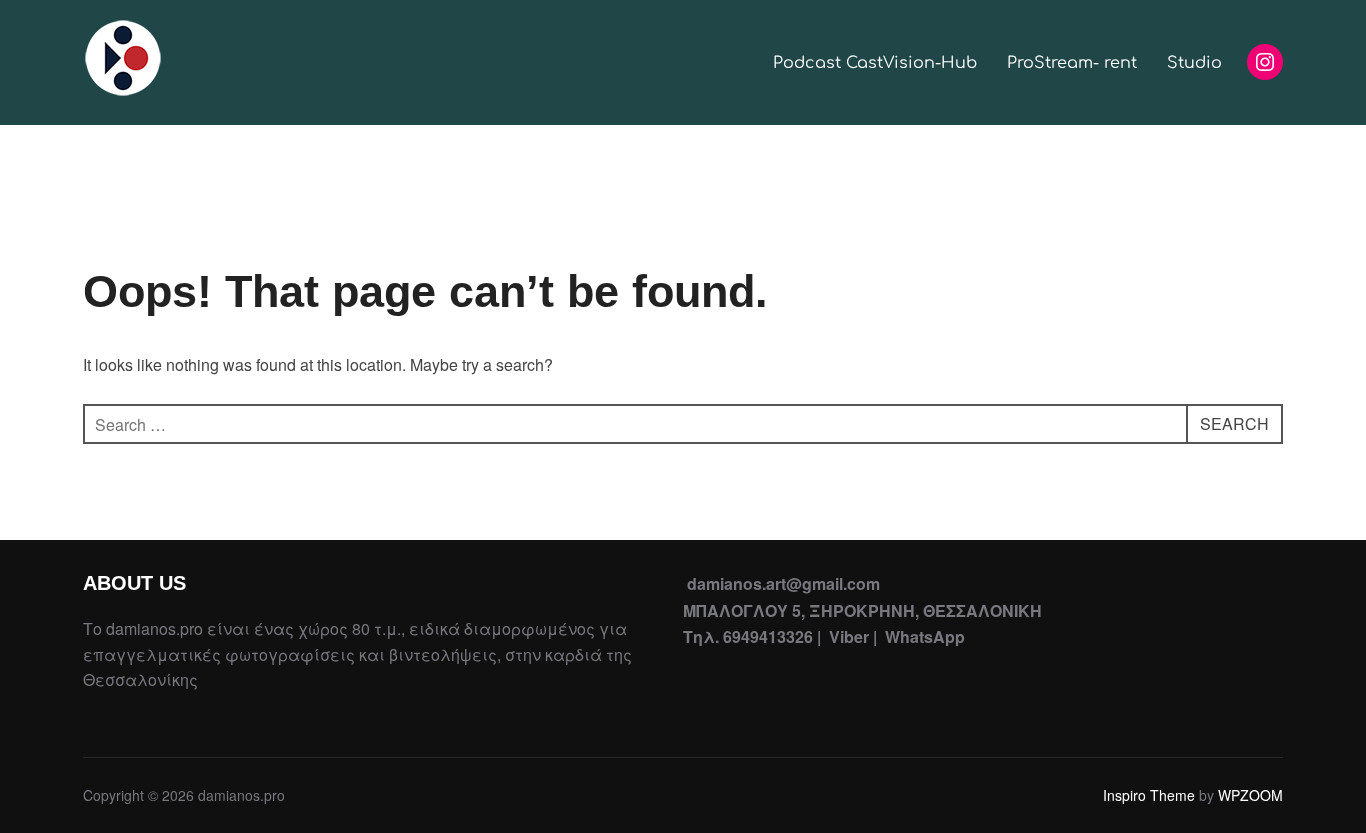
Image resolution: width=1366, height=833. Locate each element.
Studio (1194, 63)
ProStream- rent (1072, 63)
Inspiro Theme (1149, 795)
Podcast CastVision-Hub (875, 63)
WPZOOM (1250, 795)
